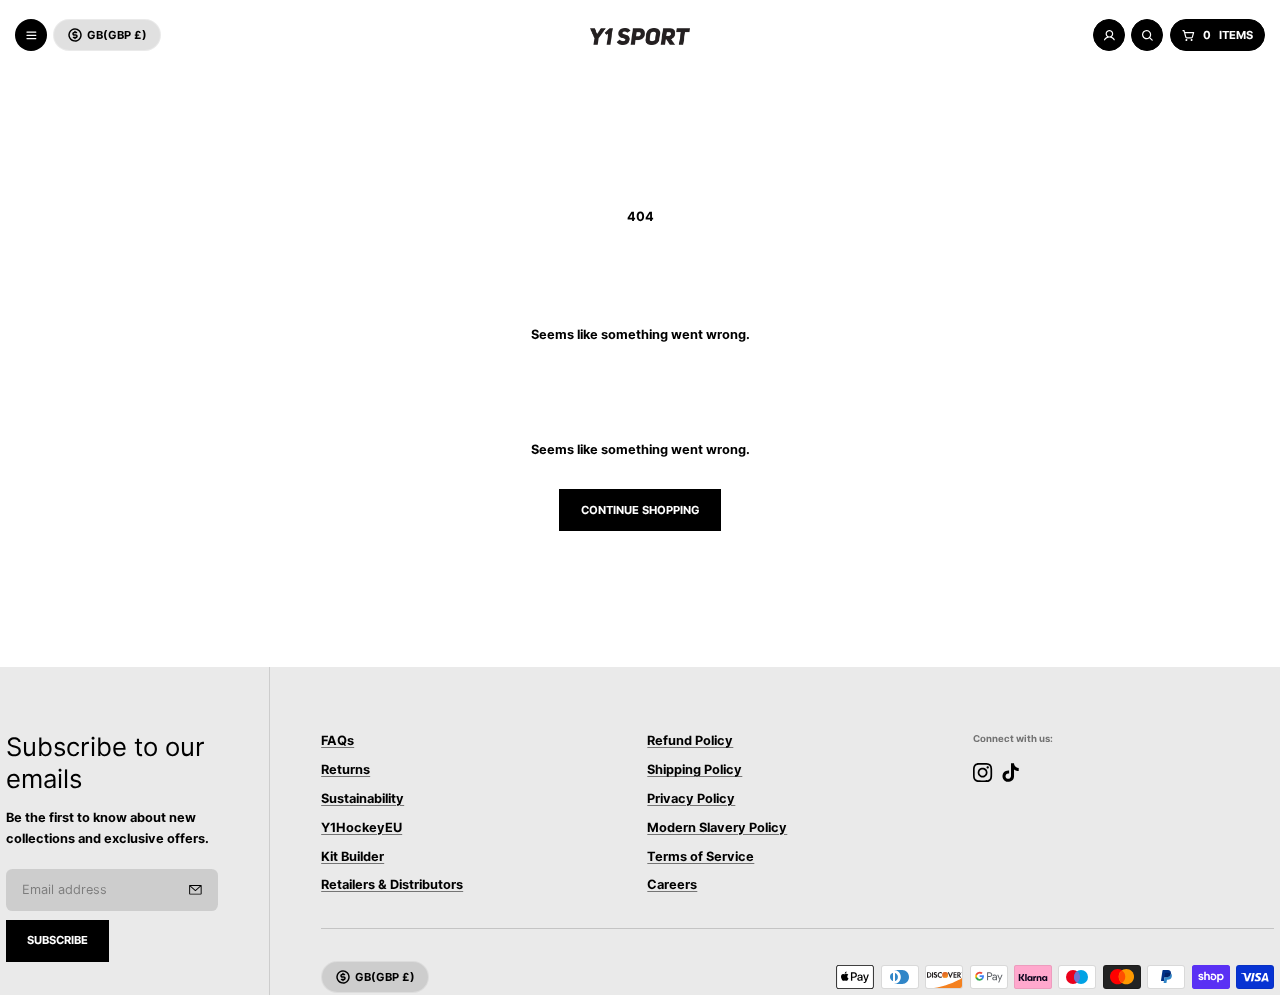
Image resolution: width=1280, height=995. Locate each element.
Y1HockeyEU (361, 827)
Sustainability (362, 798)
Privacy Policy (691, 798)
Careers (672, 884)
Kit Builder (352, 856)
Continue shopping (640, 510)
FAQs (337, 740)
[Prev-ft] (195, 890)
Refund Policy (690, 740)
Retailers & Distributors (392, 884)
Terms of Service (700, 856)
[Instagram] (982, 772)
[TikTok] (1010, 772)
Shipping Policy (694, 769)
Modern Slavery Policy (717, 827)
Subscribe (57, 940)
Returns (345, 769)
